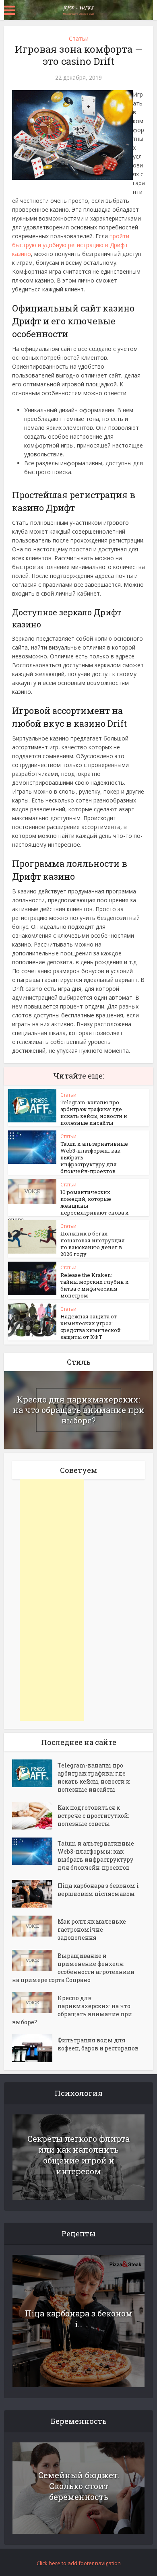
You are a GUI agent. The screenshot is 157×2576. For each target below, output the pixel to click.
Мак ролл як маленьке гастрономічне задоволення (92, 1929)
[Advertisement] (52, 1600)
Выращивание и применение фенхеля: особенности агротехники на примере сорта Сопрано (73, 1968)
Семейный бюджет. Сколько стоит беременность (79, 2486)
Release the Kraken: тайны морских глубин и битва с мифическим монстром (95, 1285)
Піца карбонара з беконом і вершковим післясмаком (98, 1890)
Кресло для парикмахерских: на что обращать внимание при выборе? (79, 1410)
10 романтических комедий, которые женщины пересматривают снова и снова (68, 1206)
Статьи (79, 38)
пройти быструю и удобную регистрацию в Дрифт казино (71, 245)
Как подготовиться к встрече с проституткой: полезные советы (93, 1816)
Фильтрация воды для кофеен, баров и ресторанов (98, 2044)
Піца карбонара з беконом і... (79, 2319)
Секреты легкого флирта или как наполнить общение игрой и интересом (78, 2155)
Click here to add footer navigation (79, 2563)
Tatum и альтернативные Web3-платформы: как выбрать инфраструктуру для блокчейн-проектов (96, 1855)
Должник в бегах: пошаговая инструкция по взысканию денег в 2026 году (93, 1244)
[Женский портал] (78, 9)
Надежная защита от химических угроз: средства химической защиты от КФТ (91, 1327)
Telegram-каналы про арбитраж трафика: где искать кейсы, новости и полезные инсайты (94, 1113)
